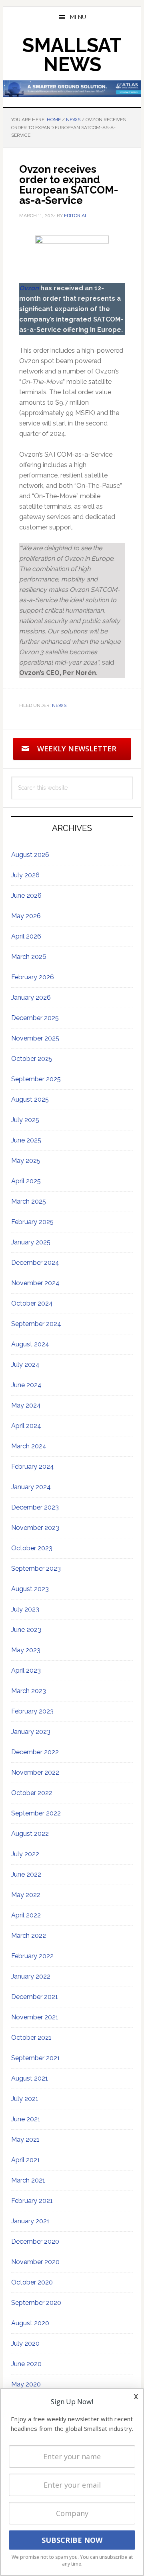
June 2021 (26, 2119)
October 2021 (31, 2038)
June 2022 (26, 1874)
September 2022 (36, 1813)
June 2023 (26, 1630)
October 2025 (32, 1059)
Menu (78, 17)
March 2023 (29, 1691)
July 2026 (25, 875)
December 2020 (35, 2242)
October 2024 (32, 1303)
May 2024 (26, 1405)
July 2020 (25, 2343)
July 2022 (25, 1854)
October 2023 (32, 1548)
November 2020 (35, 2262)
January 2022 (31, 1976)
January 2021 (30, 2221)
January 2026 (31, 997)
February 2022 (32, 1956)
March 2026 (29, 957)
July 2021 (25, 2099)
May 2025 (26, 1161)
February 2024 (33, 1467)
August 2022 (30, 1834)
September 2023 (36, 1569)
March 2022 (29, 1936)
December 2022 (35, 1752)
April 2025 (26, 1181)
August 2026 (30, 855)
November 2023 (35, 1528)
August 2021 (30, 2078)
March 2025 (29, 1201)
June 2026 (26, 896)
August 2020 (30, 2323)
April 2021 (26, 2160)
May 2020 (26, 2384)
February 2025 (32, 1222)
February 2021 (32, 2201)
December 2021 (35, 1997)
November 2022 (35, 1772)
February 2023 (32, 1711)
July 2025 (25, 1120)
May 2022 (26, 1895)
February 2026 (33, 977)
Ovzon (29, 288)
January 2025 (31, 1242)
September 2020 (36, 2303)
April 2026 (26, 936)
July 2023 (25, 1609)
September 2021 (36, 2058)
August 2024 (30, 1344)
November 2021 (35, 2017)
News (59, 705)
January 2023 (31, 1732)
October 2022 (32, 1793)
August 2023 (30, 1589)
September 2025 (36, 1079)
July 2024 (25, 1365)
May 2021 (25, 2140)
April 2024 (26, 1426)
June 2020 (26, 2364)
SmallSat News (72, 55)
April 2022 (26, 1915)
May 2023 (26, 1650)
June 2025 (26, 1140)
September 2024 (36, 1324)
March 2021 (28, 2180)
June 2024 (26, 1385)
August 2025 (30, 1099)
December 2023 (35, 1507)
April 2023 (26, 1670)
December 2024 (35, 1263)
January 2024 (31, 1487)
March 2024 (29, 1446)
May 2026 (26, 916)
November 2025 (35, 1038)
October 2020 (32, 2282)
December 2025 (35, 1018)
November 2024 (35, 1283)
